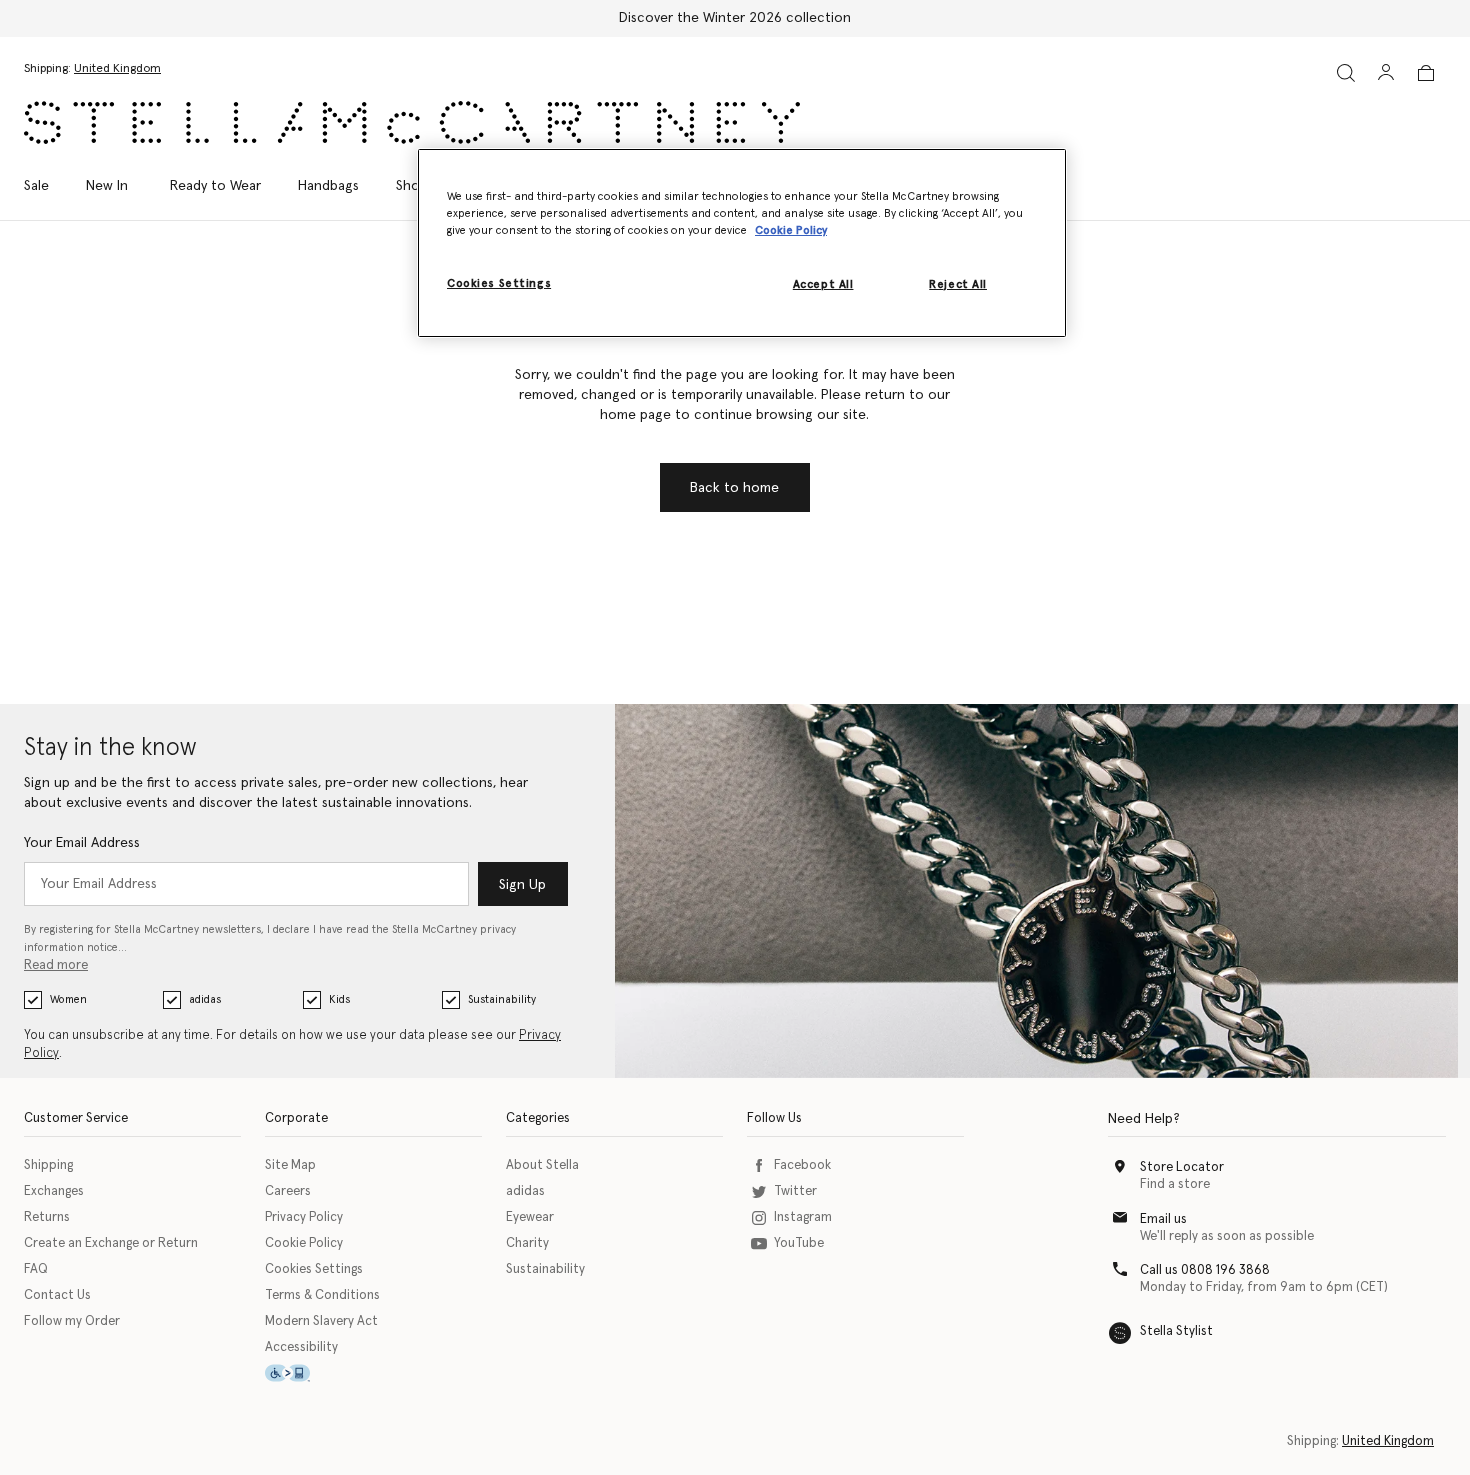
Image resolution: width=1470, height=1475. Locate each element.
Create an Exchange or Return (111, 1243)
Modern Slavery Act (321, 1321)
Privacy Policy (304, 1217)
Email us (1163, 1219)
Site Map (290, 1165)
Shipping (48, 1165)
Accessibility (301, 1347)
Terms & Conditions (322, 1295)
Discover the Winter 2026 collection (735, 18)
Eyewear (530, 1217)
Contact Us (57, 1295)
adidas (205, 999)
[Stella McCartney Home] (412, 122)
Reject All (958, 284)
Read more (56, 965)
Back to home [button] (734, 488)
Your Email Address (82, 843)
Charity (527, 1243)
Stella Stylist (1176, 1331)
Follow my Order (72, 1321)
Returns (47, 1217)
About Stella (542, 1165)
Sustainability (502, 999)
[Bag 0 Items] (1426, 73)
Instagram (803, 1217)
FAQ (36, 1269)
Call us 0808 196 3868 (1205, 1270)
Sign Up (522, 885)
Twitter (795, 1191)
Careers (288, 1191)
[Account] (1386, 72)
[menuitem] (107, 186)
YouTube (799, 1243)
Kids (339, 999)
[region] (742, 243)
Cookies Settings (314, 1269)
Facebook (802, 1165)
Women (68, 999)
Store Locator (1182, 1167)
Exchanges (54, 1191)
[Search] (1346, 72)
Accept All (823, 284)
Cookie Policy (304, 1243)
